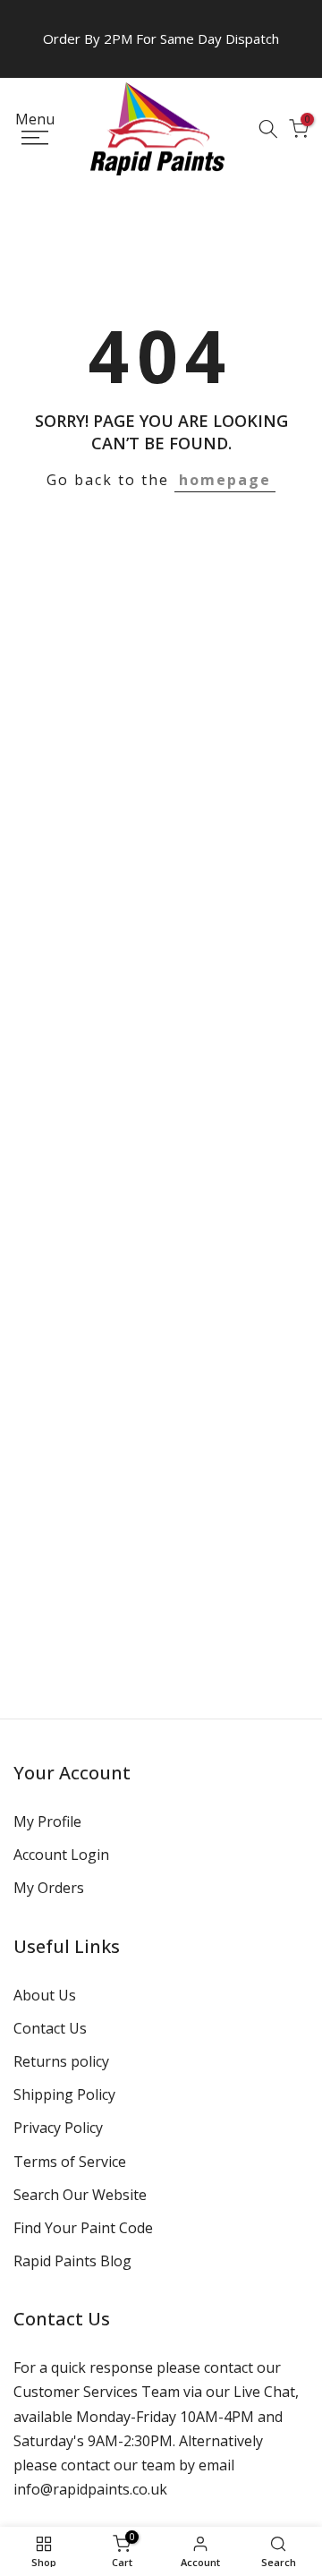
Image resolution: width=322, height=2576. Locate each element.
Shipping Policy (64, 2094)
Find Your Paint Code (83, 2228)
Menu (35, 120)
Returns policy (61, 2061)
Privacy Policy (58, 2128)
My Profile (47, 1821)
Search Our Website (80, 2195)
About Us (45, 1995)
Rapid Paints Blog (72, 2261)
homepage (225, 480)
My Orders (49, 1888)
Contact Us (50, 2028)
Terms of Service (70, 2162)
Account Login (61, 1855)
